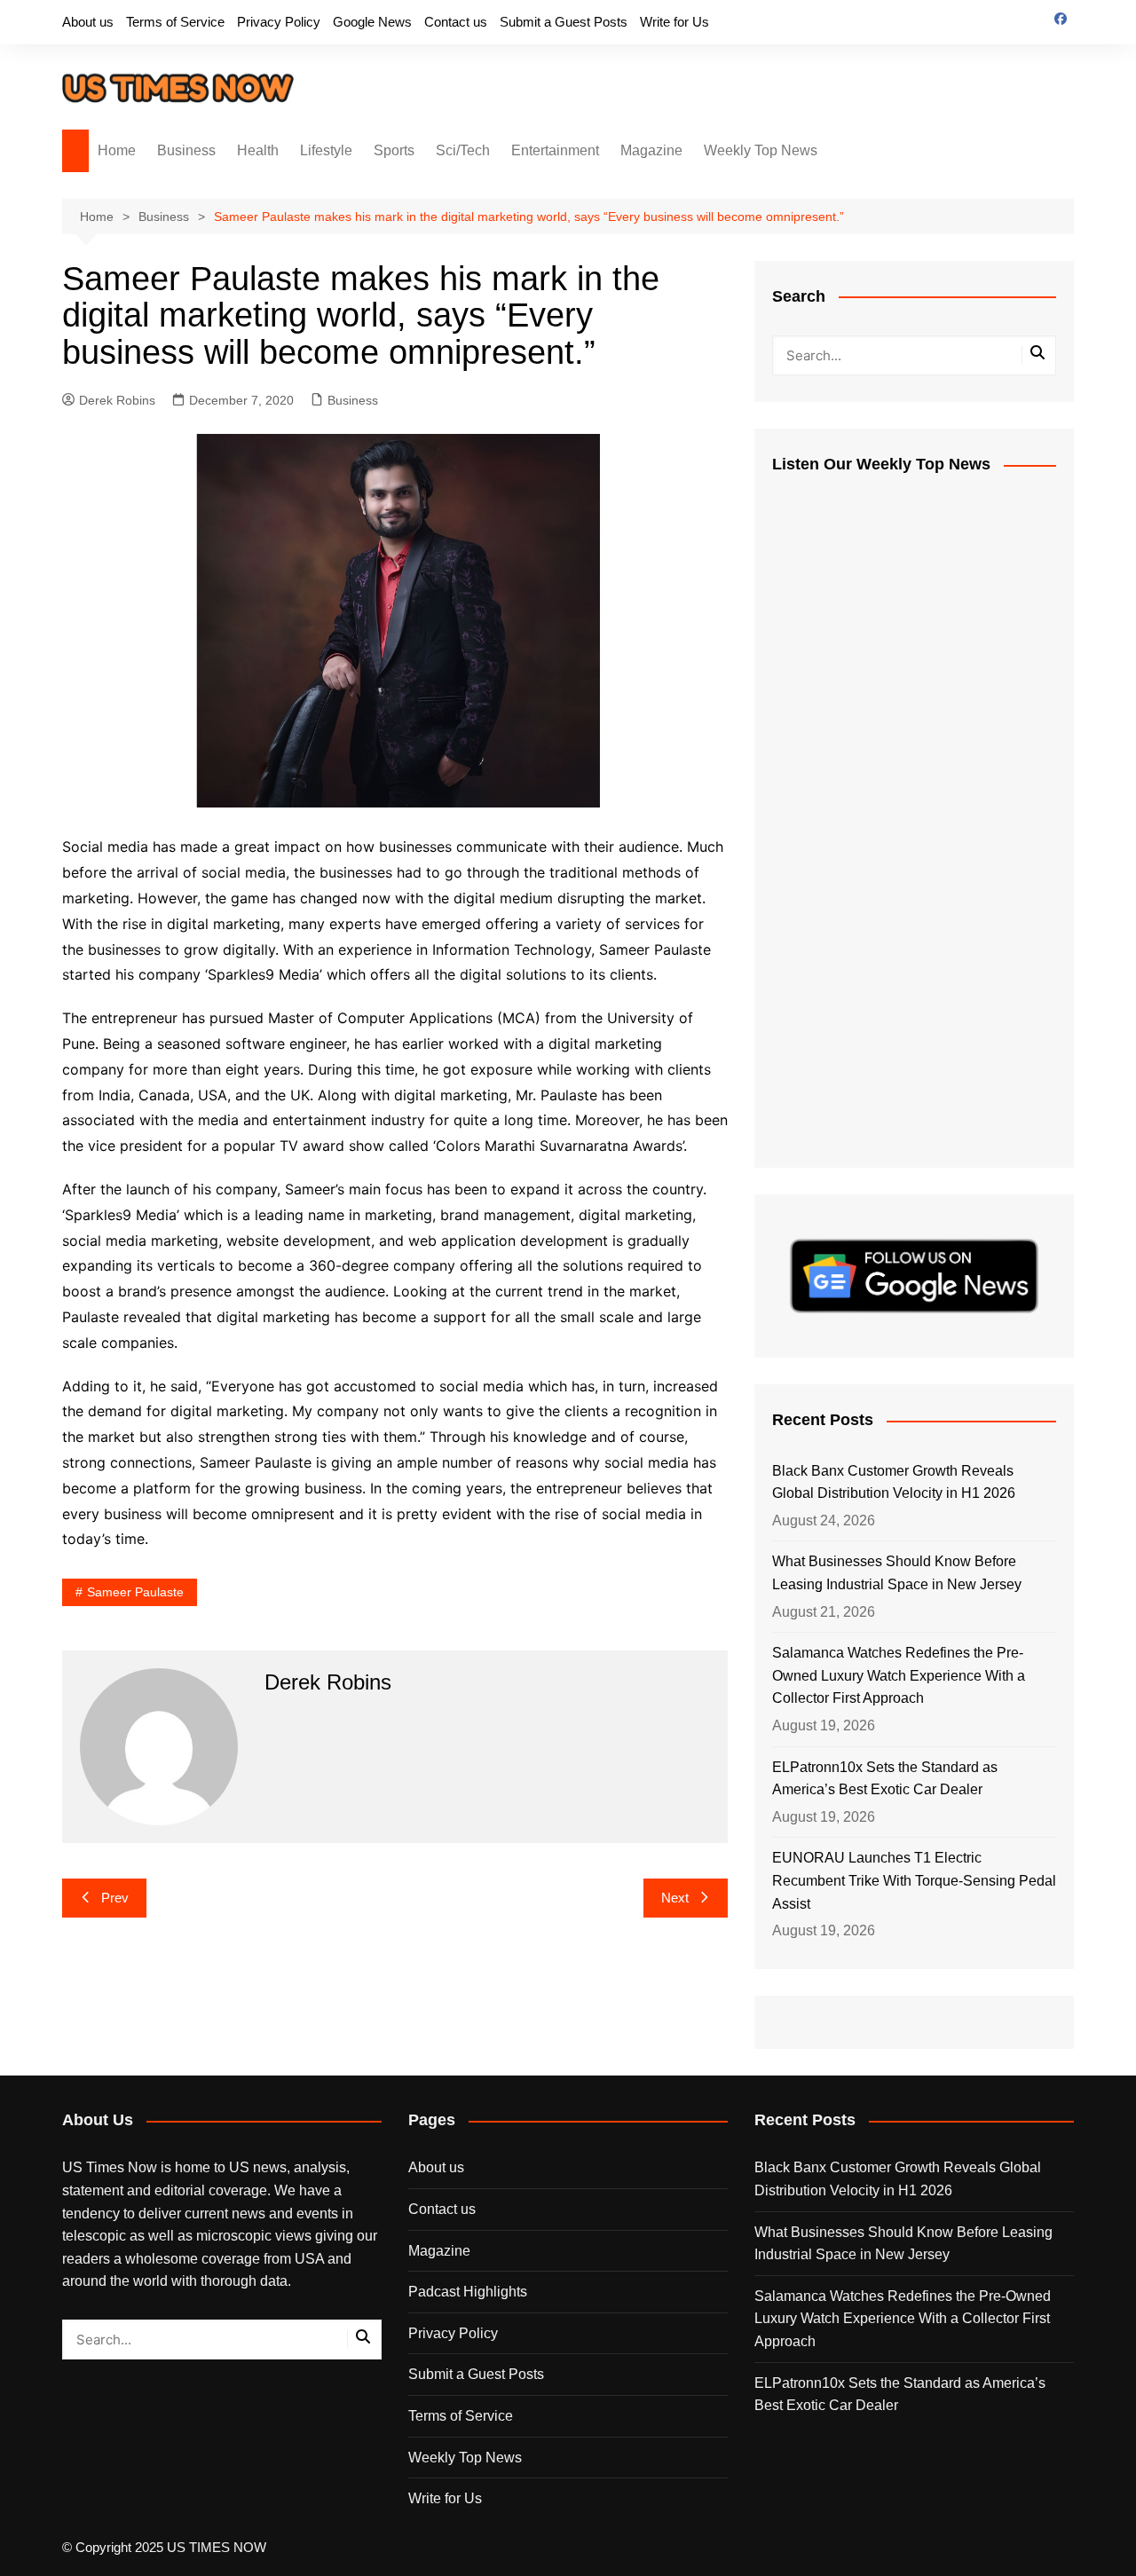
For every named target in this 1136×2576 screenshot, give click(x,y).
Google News (372, 22)
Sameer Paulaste (135, 1592)
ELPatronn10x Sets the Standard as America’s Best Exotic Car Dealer (885, 1779)
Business (186, 150)
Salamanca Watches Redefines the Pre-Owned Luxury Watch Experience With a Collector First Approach (899, 1675)
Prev (115, 1898)
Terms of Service (175, 22)
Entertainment (555, 150)
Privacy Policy (279, 22)
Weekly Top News (761, 150)
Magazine (651, 150)
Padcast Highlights (468, 2292)
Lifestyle (326, 150)
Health (258, 150)
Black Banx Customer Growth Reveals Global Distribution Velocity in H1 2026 (894, 1482)
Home (117, 150)
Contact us (456, 22)
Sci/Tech (463, 150)
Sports (394, 150)
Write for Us (674, 22)
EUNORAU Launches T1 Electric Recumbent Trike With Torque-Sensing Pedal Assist (914, 1880)
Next (675, 1898)
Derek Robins (117, 400)
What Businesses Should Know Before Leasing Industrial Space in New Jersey (897, 1573)
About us (88, 22)
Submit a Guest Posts (564, 22)
